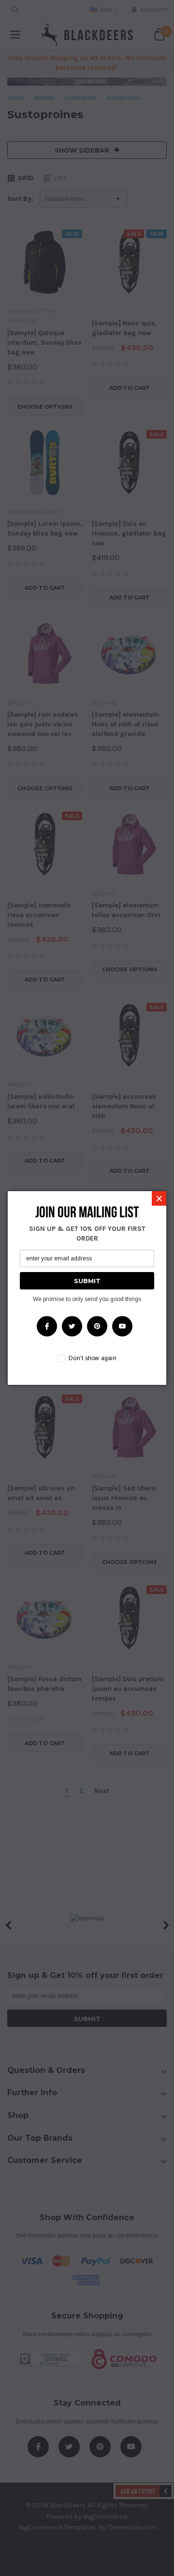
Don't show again (93, 1358)
